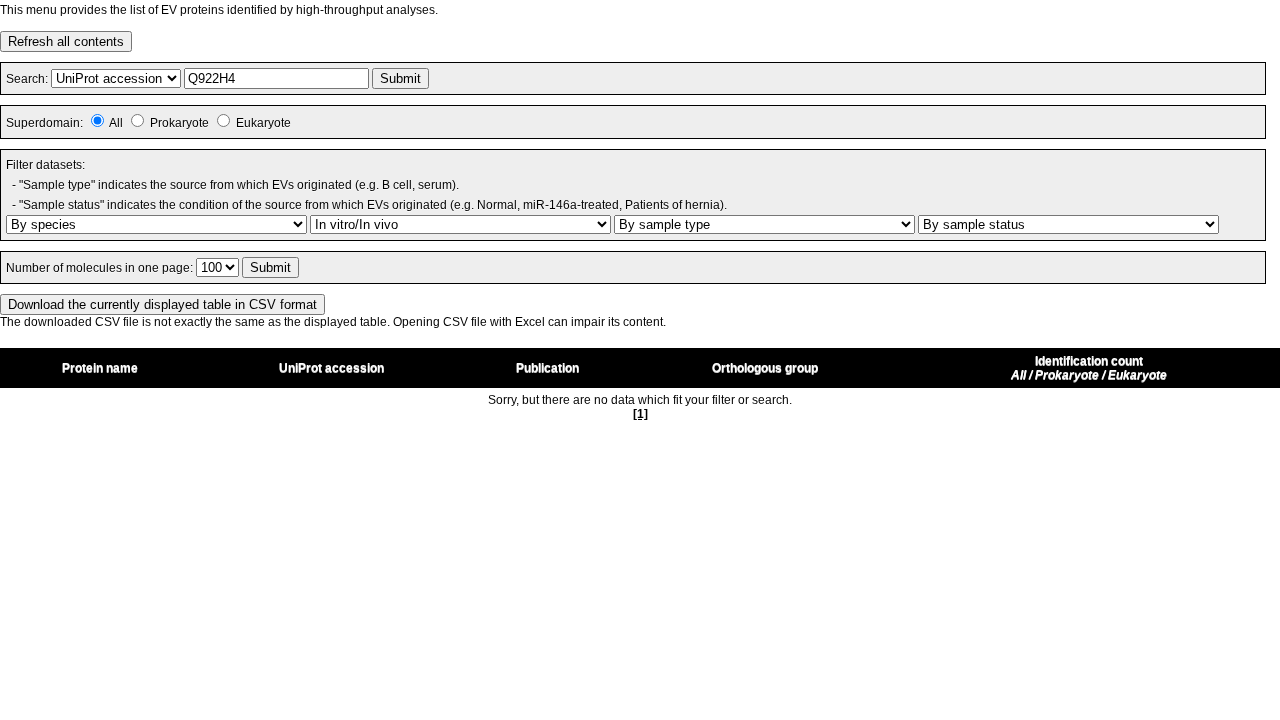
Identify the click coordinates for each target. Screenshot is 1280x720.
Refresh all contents (66, 41)
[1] (640, 414)
